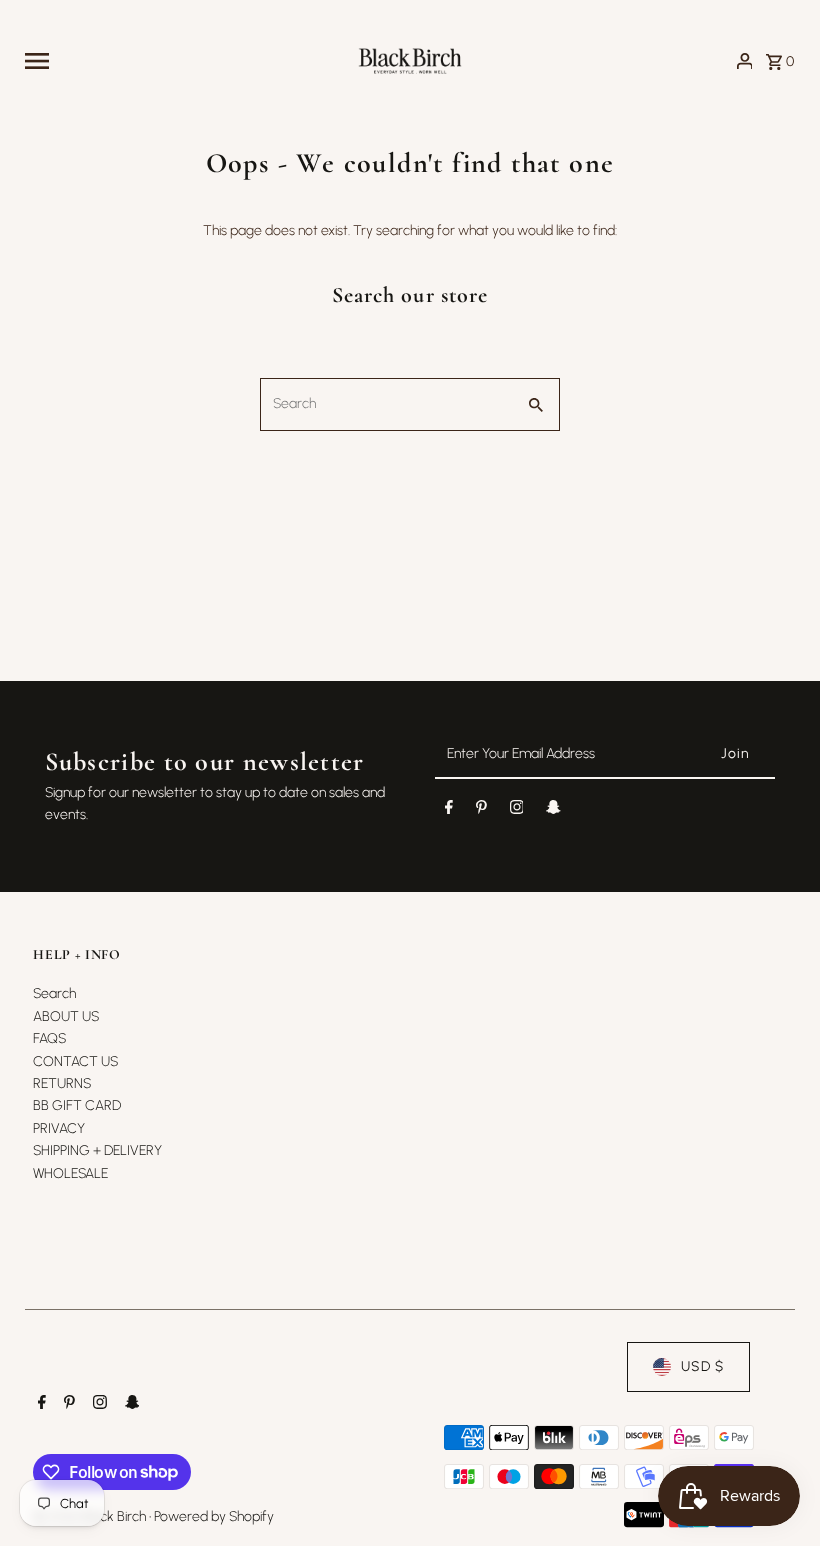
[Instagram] (517, 811)
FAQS (49, 1038)
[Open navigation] (183, 61)
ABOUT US (66, 1016)
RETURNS (62, 1083)
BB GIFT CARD (77, 1105)
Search (54, 993)
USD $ (702, 1366)
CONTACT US (75, 1061)
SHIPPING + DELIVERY (97, 1150)
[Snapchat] (553, 811)
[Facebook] (449, 811)
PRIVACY (59, 1128)
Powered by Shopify (214, 1516)
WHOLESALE (70, 1173)
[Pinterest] (481, 811)
